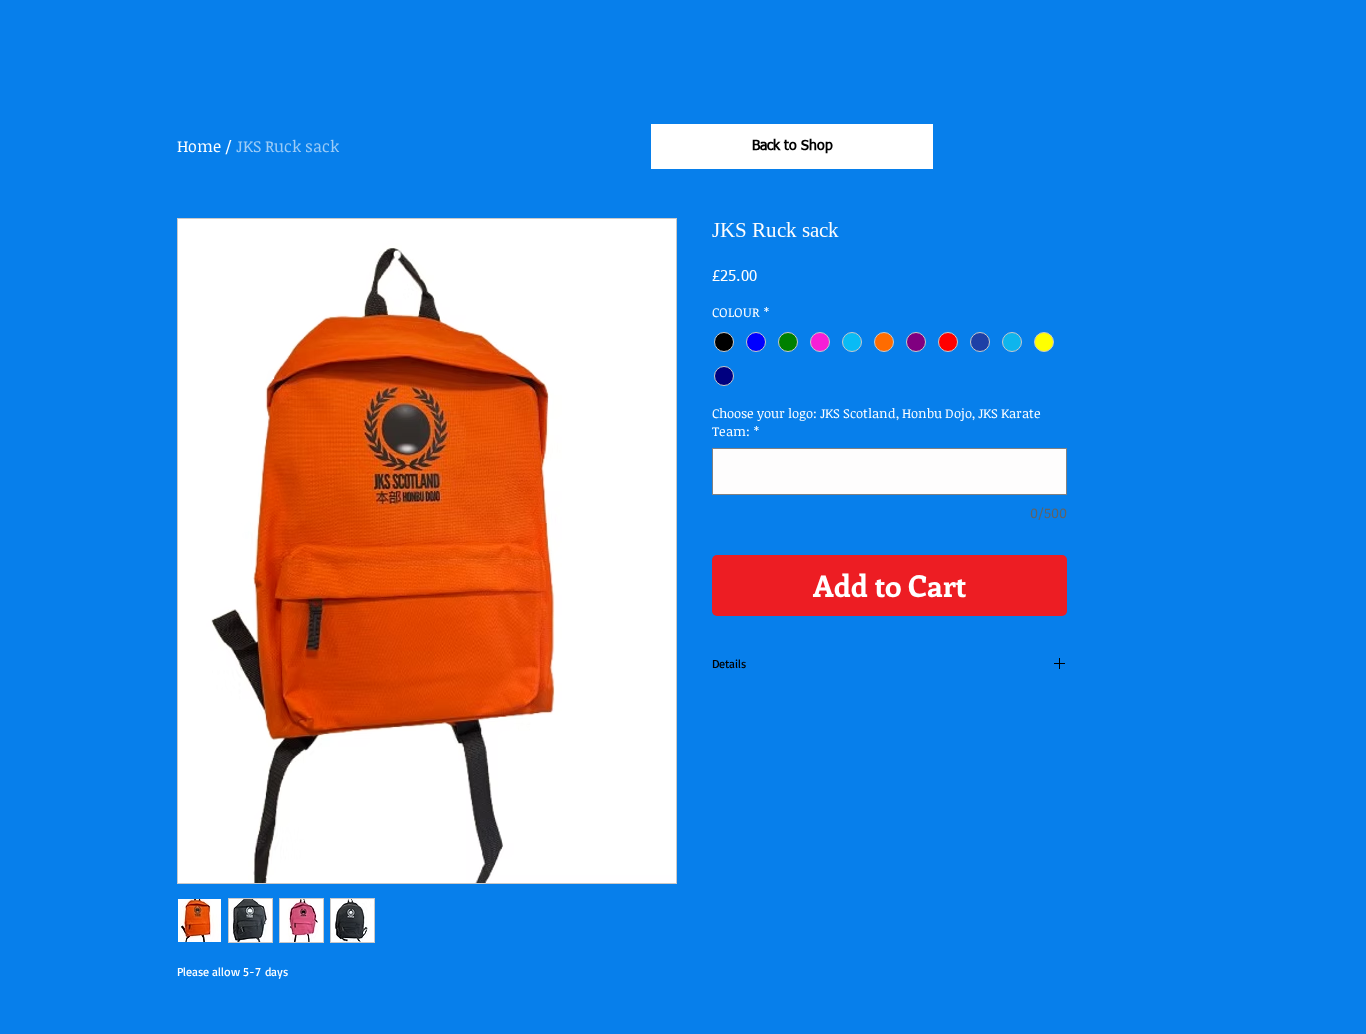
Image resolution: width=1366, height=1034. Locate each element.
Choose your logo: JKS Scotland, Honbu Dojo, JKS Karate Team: (876, 422)
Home (199, 146)
